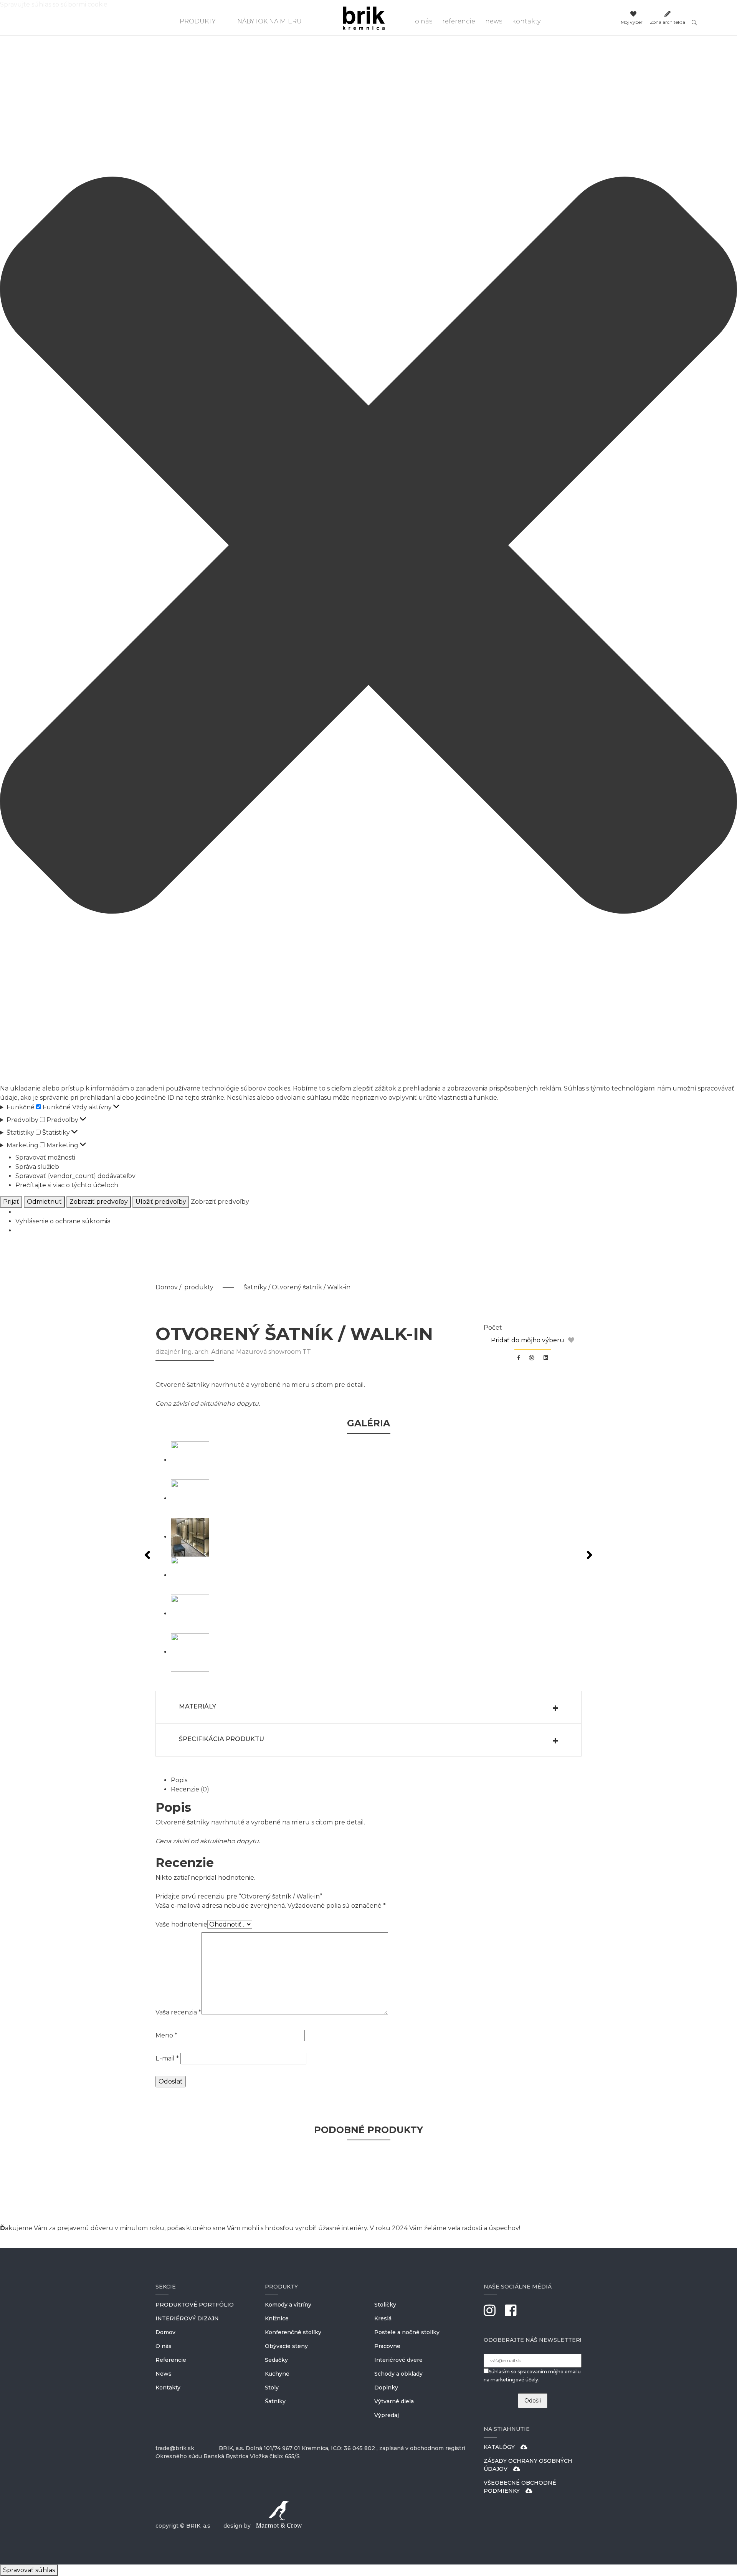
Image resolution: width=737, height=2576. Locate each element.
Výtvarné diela (394, 2401)
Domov (167, 1287)
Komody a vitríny (288, 2305)
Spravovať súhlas (29, 2570)
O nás (424, 21)
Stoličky (385, 2305)
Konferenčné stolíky (293, 2332)
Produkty (198, 21)
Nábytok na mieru (269, 21)
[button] (368, 547)
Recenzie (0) (190, 1789)
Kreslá (383, 2318)
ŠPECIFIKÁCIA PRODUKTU (221, 1739)
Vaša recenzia (178, 2012)
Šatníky (255, 1287)
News (494, 21)
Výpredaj (387, 2415)
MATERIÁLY (197, 1706)
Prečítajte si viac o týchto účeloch (67, 1185)
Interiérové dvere (398, 2360)
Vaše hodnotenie (181, 1924)
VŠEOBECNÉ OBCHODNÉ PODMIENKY (520, 2487)
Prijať (11, 1202)
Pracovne (387, 2346)
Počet (493, 1328)
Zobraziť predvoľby (99, 1202)
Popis (179, 1780)
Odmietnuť (44, 1202)
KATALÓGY (499, 2447)
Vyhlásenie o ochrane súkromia (63, 1221)
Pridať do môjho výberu (528, 1340)
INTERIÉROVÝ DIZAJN (187, 2318)
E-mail (167, 2058)
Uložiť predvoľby (161, 1202)
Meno (166, 2035)
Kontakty (526, 21)
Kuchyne (277, 2374)
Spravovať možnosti (45, 1157)
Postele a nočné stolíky (407, 2332)
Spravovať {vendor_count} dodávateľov (75, 1176)
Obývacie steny (286, 2346)
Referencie (459, 21)
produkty (199, 1287)
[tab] (376, 1780)
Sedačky (276, 2360)
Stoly (272, 2388)
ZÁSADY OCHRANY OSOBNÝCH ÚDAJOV (528, 2465)
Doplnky (386, 2388)
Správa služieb (37, 1167)
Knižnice (277, 2318)
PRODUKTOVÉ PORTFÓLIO (195, 2305)
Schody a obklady (398, 2374)
